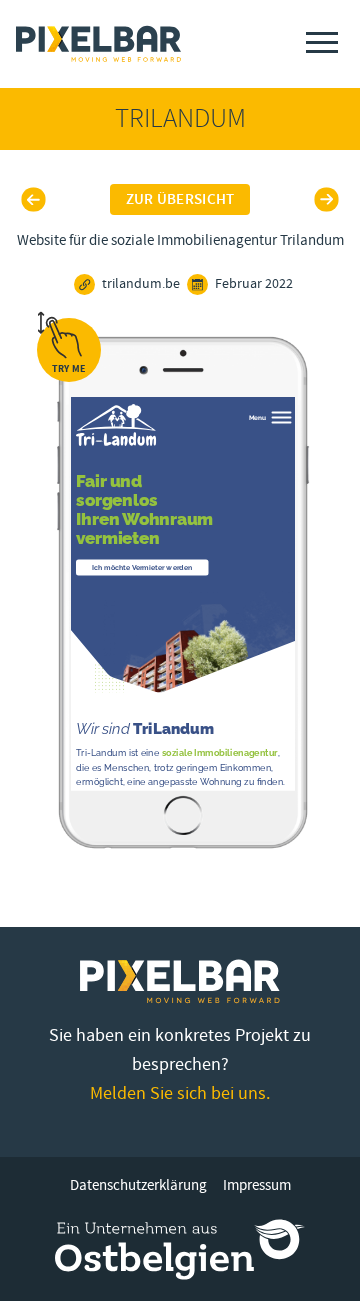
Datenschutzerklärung (138, 1185)
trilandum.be (141, 284)
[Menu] (322, 42)
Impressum (257, 1185)
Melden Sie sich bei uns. (180, 1093)
